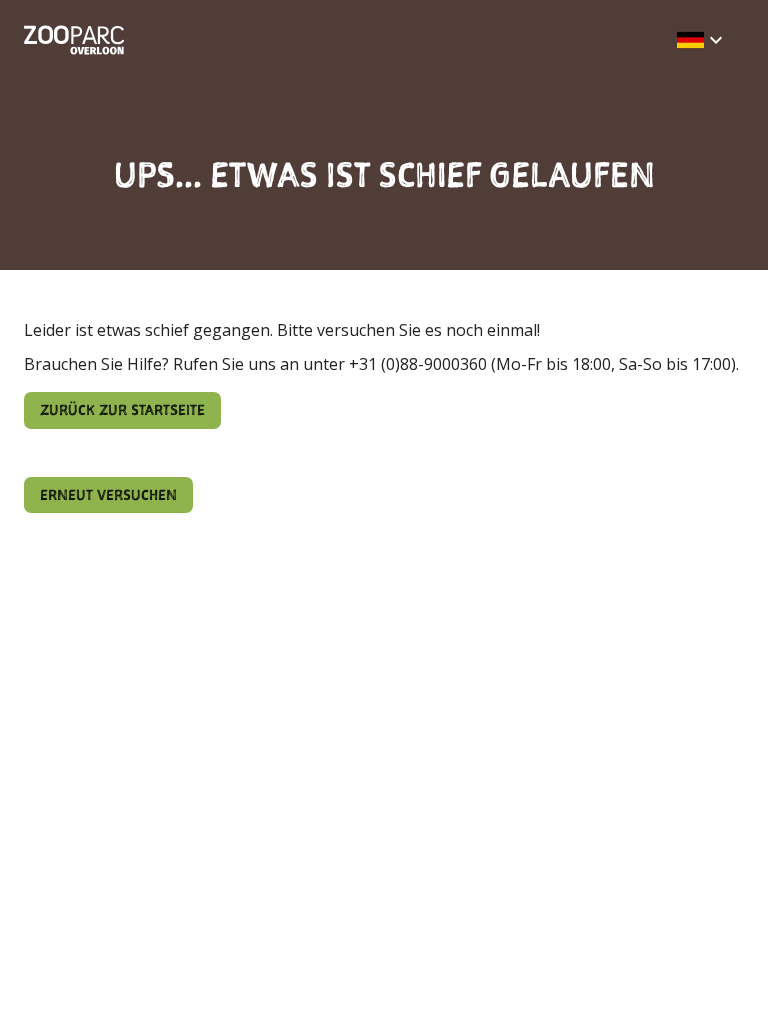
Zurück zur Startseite (122, 409)
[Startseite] (74, 40)
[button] (702, 40)
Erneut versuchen (108, 494)
